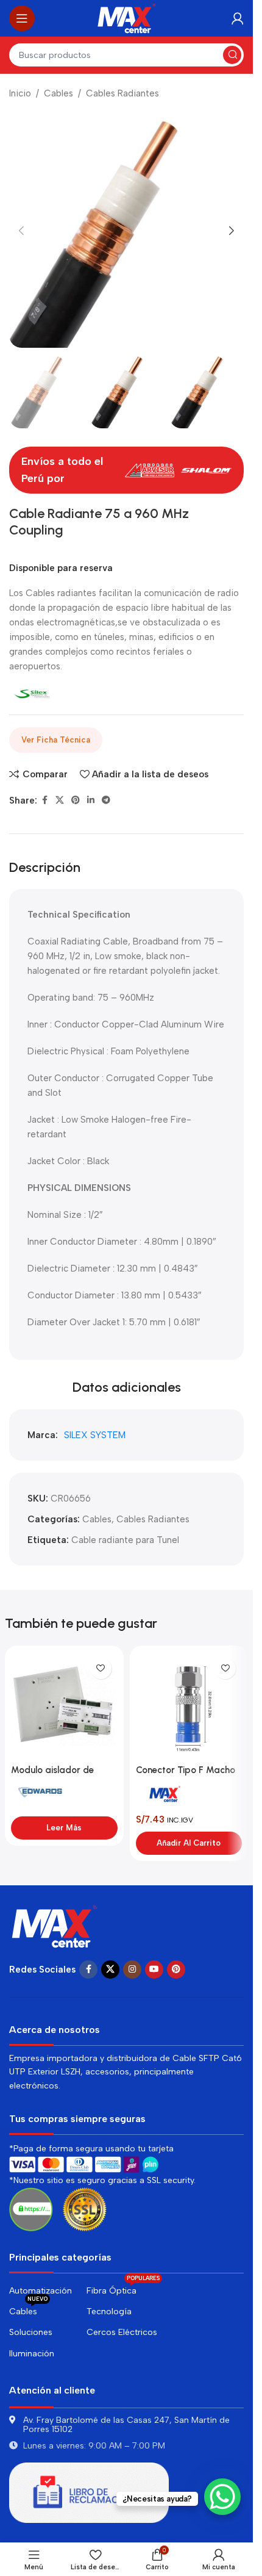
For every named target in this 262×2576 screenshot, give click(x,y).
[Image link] (55, 1925)
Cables (58, 93)
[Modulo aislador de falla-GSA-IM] (64, 1705)
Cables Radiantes (122, 93)
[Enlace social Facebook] (44, 801)
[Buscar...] (232, 55)
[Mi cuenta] (238, 18)
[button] (21, 231)
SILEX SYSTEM (95, 1435)
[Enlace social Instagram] (132, 1970)
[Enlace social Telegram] (106, 801)
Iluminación (32, 2354)
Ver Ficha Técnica (56, 740)
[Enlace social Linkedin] (91, 801)
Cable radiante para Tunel (125, 1540)
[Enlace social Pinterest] (76, 801)
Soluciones (31, 2332)
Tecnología (109, 2312)
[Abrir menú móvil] (22, 18)
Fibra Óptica (123, 2288)
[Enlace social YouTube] (154, 1970)
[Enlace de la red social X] (60, 801)
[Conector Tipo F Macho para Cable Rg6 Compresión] (189, 1705)
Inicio (20, 93)
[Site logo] (127, 18)
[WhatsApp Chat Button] (222, 2497)
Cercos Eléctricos (122, 2332)
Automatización (41, 2291)
